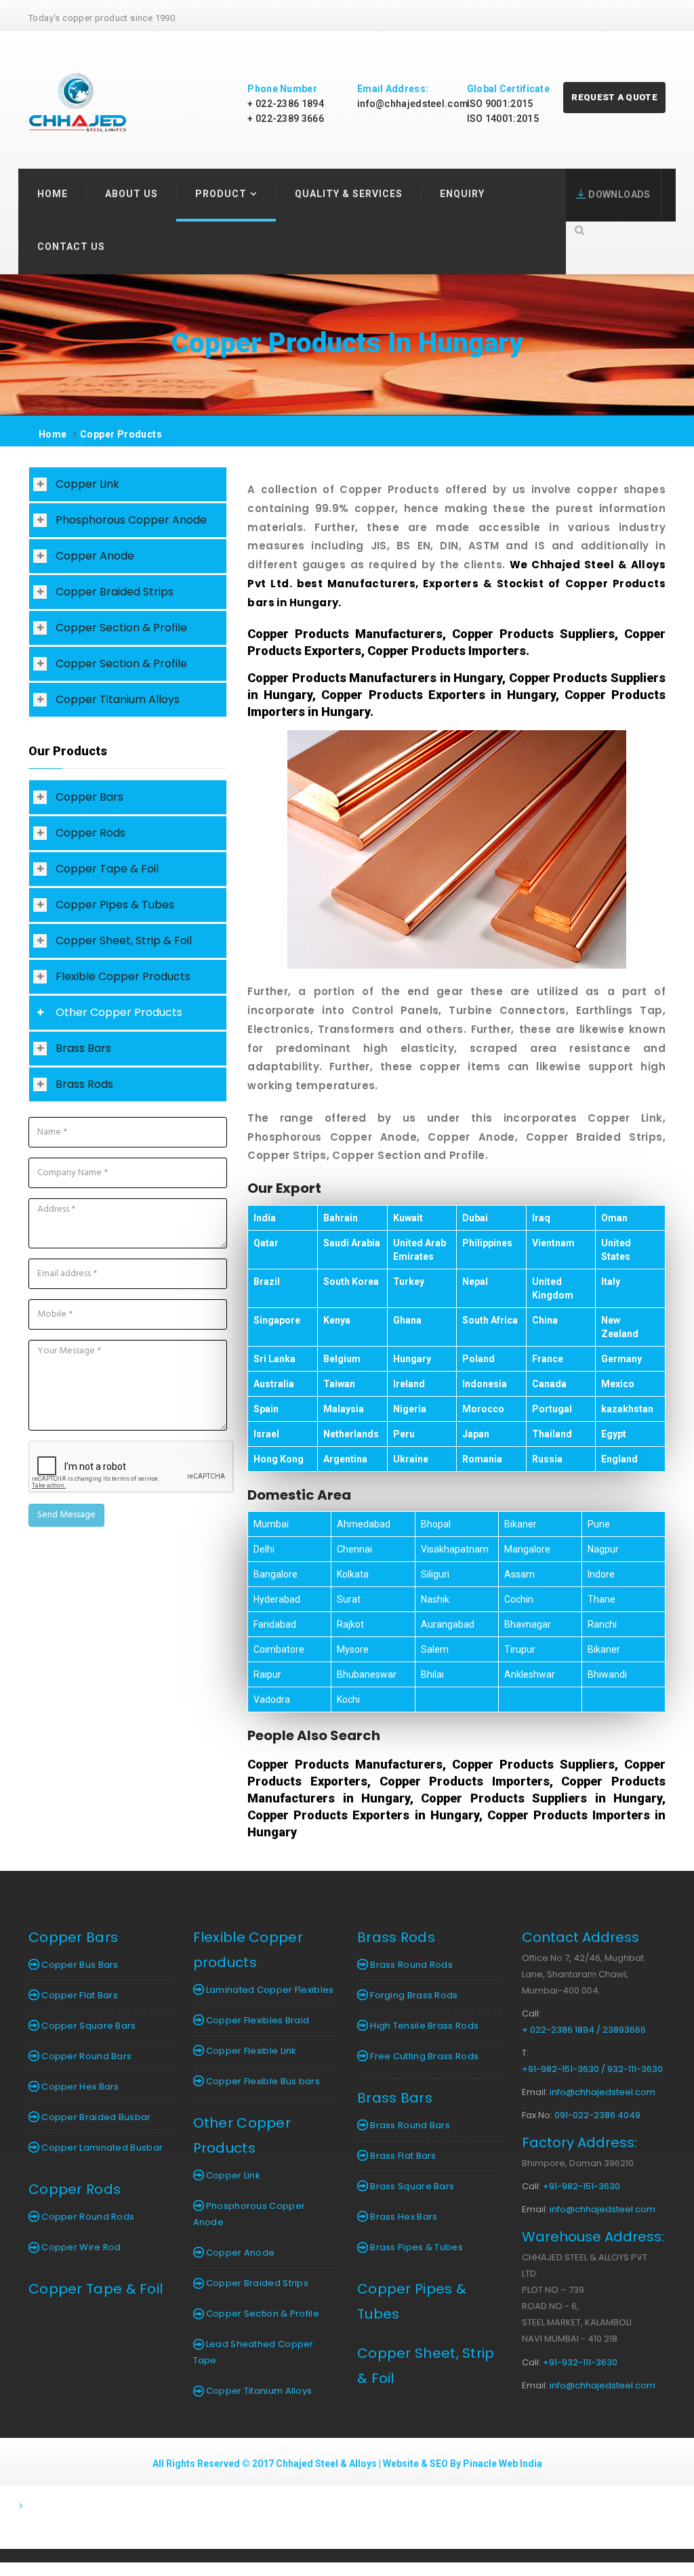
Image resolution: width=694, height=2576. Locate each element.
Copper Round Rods (87, 2217)
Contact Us (71, 247)
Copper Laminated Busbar (101, 2148)
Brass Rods (84, 1084)
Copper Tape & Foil (107, 869)
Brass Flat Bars (402, 2156)
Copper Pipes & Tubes (115, 905)
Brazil (267, 1282)
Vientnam (553, 1243)
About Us (131, 194)
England (619, 1459)
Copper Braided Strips (115, 592)
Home (53, 194)
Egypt (614, 1434)
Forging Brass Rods (413, 1995)
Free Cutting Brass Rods (423, 2056)
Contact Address (580, 1937)
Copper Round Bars (85, 2056)
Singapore (277, 1320)
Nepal (475, 1282)
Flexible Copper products (248, 1950)
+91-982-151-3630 (581, 2186)
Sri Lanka (274, 1359)
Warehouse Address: (593, 2237)
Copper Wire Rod (80, 2247)
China (545, 1320)
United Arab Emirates (420, 1250)
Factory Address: (579, 2142)
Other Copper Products (119, 1012)
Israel (266, 1434)
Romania (482, 1459)
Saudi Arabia (352, 1243)
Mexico (618, 1384)
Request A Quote (614, 97)
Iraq (541, 1218)
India (265, 1218)
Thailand (552, 1434)
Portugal (552, 1409)
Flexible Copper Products (123, 976)
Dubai (475, 1218)
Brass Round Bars (409, 2125)
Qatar (266, 1243)
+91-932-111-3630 (580, 2362)
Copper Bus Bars (79, 1965)
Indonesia (485, 1384)
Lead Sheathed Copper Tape (253, 2352)
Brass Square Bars (411, 2186)
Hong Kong (279, 1459)
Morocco (483, 1409)
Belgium (342, 1359)
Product (221, 194)
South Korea (351, 1282)
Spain (266, 1409)
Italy (611, 1282)
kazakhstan (627, 1409)
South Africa (490, 1320)
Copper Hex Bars (79, 2087)
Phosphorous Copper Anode (131, 520)
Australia (274, 1384)
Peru (404, 1434)
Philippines (487, 1243)
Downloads (618, 194)
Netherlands (351, 1434)
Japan (476, 1434)
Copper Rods (90, 833)
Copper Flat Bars (79, 1995)
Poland (478, 1359)
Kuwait (408, 1218)
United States (616, 1250)
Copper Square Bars (88, 2026)
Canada (549, 1384)
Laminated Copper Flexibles (269, 1990)
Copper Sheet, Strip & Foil (124, 941)
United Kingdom (553, 1288)
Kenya (337, 1320)
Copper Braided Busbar (95, 2117)
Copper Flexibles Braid (257, 2020)
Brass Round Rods (410, 1965)
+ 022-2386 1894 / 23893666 (584, 2030)
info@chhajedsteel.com (413, 104)
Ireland (409, 1384)
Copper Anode (95, 556)
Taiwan (339, 1384)
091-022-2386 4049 (597, 2115)
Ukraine (411, 1459)
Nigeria (410, 1409)
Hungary (412, 1359)
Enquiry (462, 194)
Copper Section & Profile (121, 628)
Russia (547, 1459)
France (548, 1359)
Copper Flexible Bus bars (262, 2081)
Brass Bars (83, 1048)
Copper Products (121, 434)
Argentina (345, 1459)
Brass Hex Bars (403, 2217)
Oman (614, 1218)
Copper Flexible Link (250, 2051)
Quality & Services (349, 194)
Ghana (407, 1320)
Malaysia (344, 1409)
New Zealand (620, 1327)
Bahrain (341, 1218)
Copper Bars (89, 797)
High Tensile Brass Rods (423, 2026)
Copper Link (87, 484)
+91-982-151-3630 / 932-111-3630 (592, 2069)
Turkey (409, 1282)
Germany (621, 1359)
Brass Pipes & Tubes (415, 2247)
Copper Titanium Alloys (118, 699)
